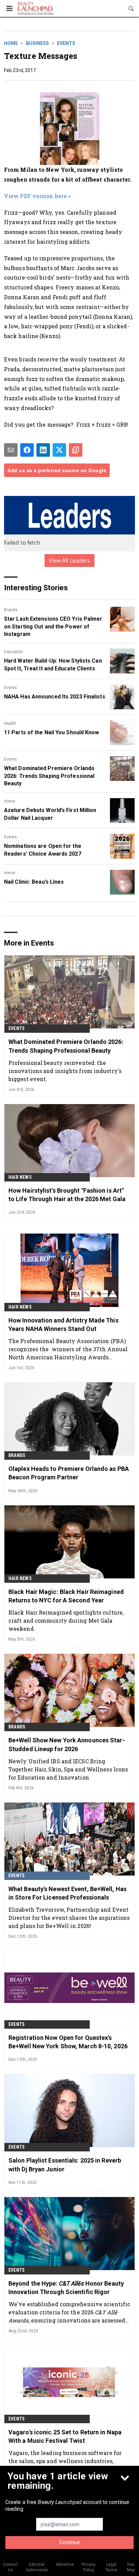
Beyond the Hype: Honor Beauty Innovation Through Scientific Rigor (66, 2288)
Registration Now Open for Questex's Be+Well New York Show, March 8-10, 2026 (68, 2042)
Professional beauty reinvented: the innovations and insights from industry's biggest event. (65, 1071)
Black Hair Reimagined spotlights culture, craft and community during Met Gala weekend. (66, 1620)
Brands (11, 610)
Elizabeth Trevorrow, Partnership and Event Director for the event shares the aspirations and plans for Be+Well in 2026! (69, 1918)
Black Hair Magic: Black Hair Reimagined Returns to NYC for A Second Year (66, 1596)
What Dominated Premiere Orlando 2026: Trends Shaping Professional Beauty (49, 776)
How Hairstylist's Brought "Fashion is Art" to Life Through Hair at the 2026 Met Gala (67, 1195)
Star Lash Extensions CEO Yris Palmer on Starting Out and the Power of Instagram (53, 626)
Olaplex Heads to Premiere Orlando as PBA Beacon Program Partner (69, 1473)
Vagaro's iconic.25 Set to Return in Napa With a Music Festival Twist (65, 2436)
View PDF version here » (37, 196)
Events (66, 43)
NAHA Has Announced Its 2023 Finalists (55, 697)
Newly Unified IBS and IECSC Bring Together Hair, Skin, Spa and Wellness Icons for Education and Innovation (68, 1769)
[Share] (27, 450)
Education (13, 652)
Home (11, 43)
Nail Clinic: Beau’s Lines (34, 882)
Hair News (20, 1177)
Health (10, 723)
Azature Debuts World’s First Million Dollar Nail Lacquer (50, 814)
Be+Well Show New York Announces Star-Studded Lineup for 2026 (67, 1744)
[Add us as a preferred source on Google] (76, 450)
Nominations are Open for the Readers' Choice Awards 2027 (43, 850)
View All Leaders (70, 560)
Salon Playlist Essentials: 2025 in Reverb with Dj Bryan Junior (65, 2165)
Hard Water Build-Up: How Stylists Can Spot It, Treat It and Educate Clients (53, 664)
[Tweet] (59, 450)
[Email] (11, 450)
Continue (70, 2542)
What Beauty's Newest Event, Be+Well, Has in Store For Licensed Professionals (67, 1893)
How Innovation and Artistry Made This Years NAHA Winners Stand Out (63, 1325)
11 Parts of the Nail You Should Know (52, 732)
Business (37, 43)
